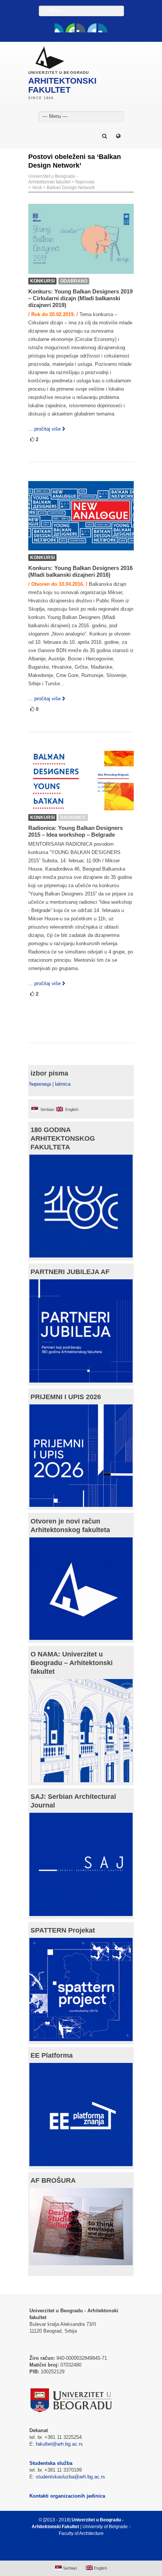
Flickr (81, 28)
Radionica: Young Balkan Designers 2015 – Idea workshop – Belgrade (76, 831)
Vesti (37, 188)
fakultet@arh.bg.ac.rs (59, 2444)
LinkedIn (92, 28)
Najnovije (85, 182)
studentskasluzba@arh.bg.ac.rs (70, 2477)
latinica (63, 1084)
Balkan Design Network (71, 188)
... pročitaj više (44, 429)
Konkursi (42, 281)
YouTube (70, 28)
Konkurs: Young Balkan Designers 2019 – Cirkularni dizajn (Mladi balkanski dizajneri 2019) (80, 298)
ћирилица (40, 1084)
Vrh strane (77, 2552)
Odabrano (74, 281)
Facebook (59, 28)
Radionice (73, 817)
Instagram (103, 28)
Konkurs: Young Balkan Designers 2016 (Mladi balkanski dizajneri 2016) (80, 571)
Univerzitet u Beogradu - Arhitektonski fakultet (53, 179)
